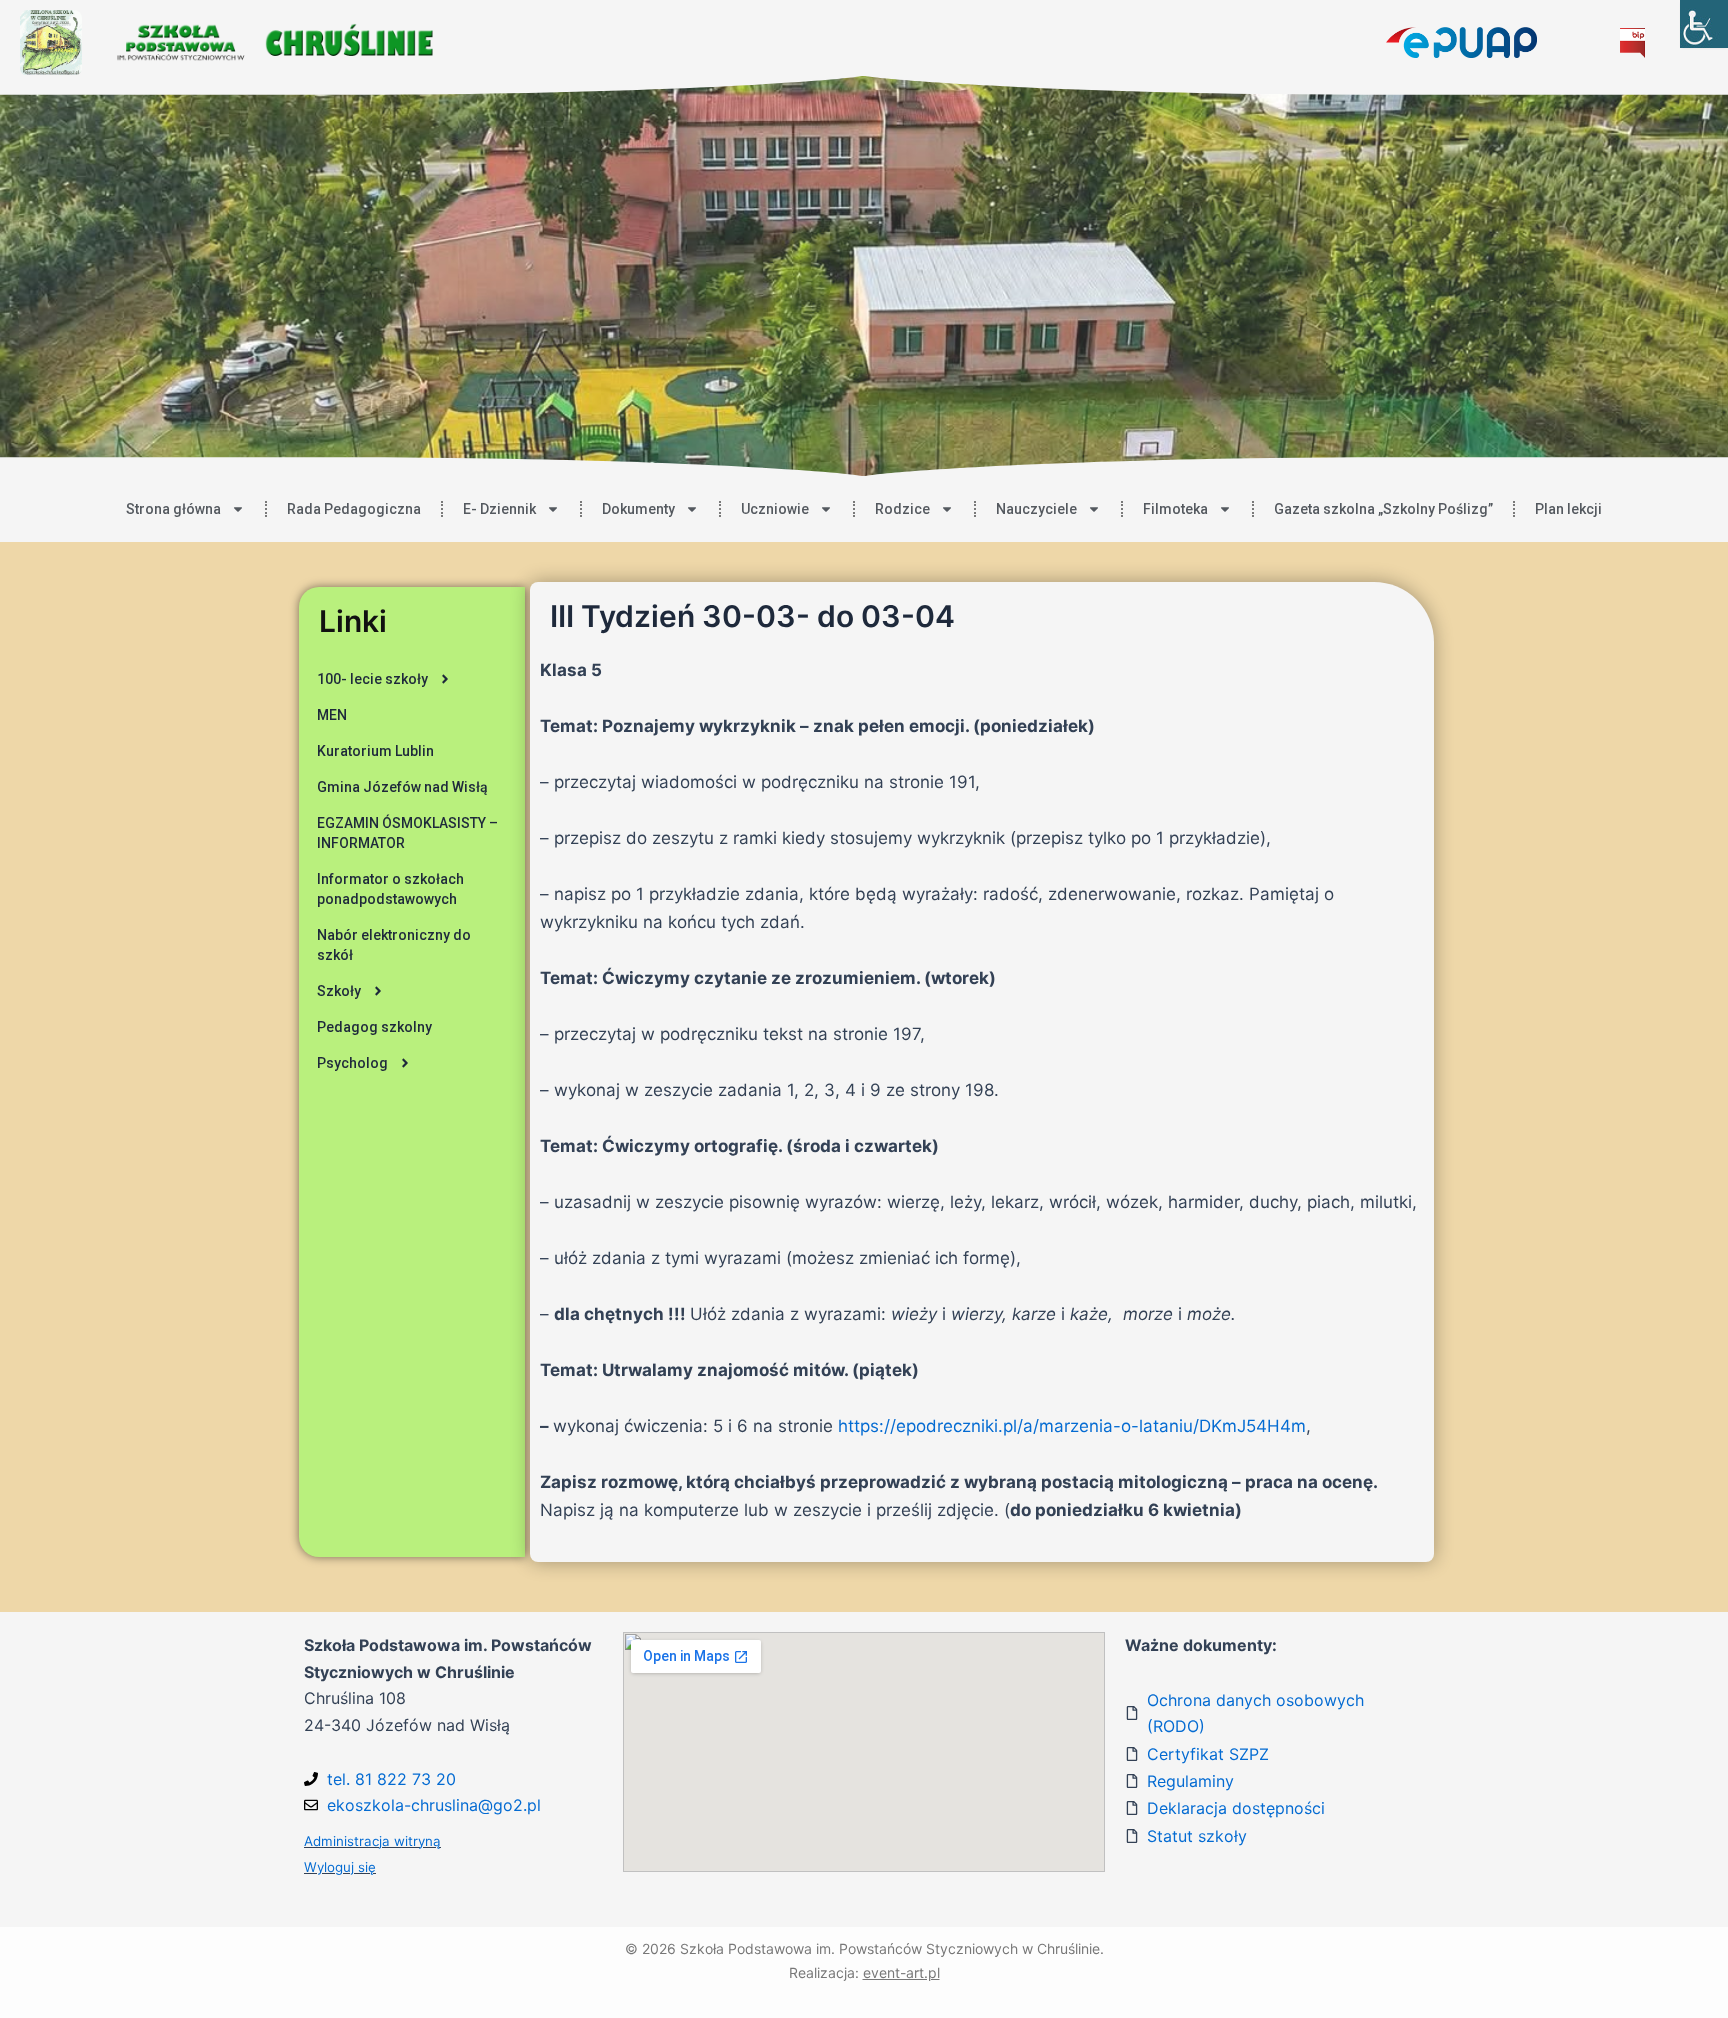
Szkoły (339, 991)
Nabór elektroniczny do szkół (394, 945)
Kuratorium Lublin (375, 751)
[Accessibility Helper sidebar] (1704, 24)
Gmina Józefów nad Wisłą (402, 787)
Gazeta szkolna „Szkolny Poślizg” (1383, 509)
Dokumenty (638, 509)
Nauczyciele (1036, 509)
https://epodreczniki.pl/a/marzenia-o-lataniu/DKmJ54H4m (1072, 1426)
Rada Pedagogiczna (354, 509)
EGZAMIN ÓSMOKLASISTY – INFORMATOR (407, 833)
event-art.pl (901, 1972)
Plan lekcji (1568, 509)
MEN (332, 715)
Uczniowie (775, 509)
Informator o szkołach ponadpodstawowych (390, 889)
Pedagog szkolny (374, 1027)
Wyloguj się (340, 1867)
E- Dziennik (499, 509)
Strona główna (173, 509)
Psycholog (352, 1063)
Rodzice (902, 509)
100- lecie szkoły (372, 679)
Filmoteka (1175, 509)
